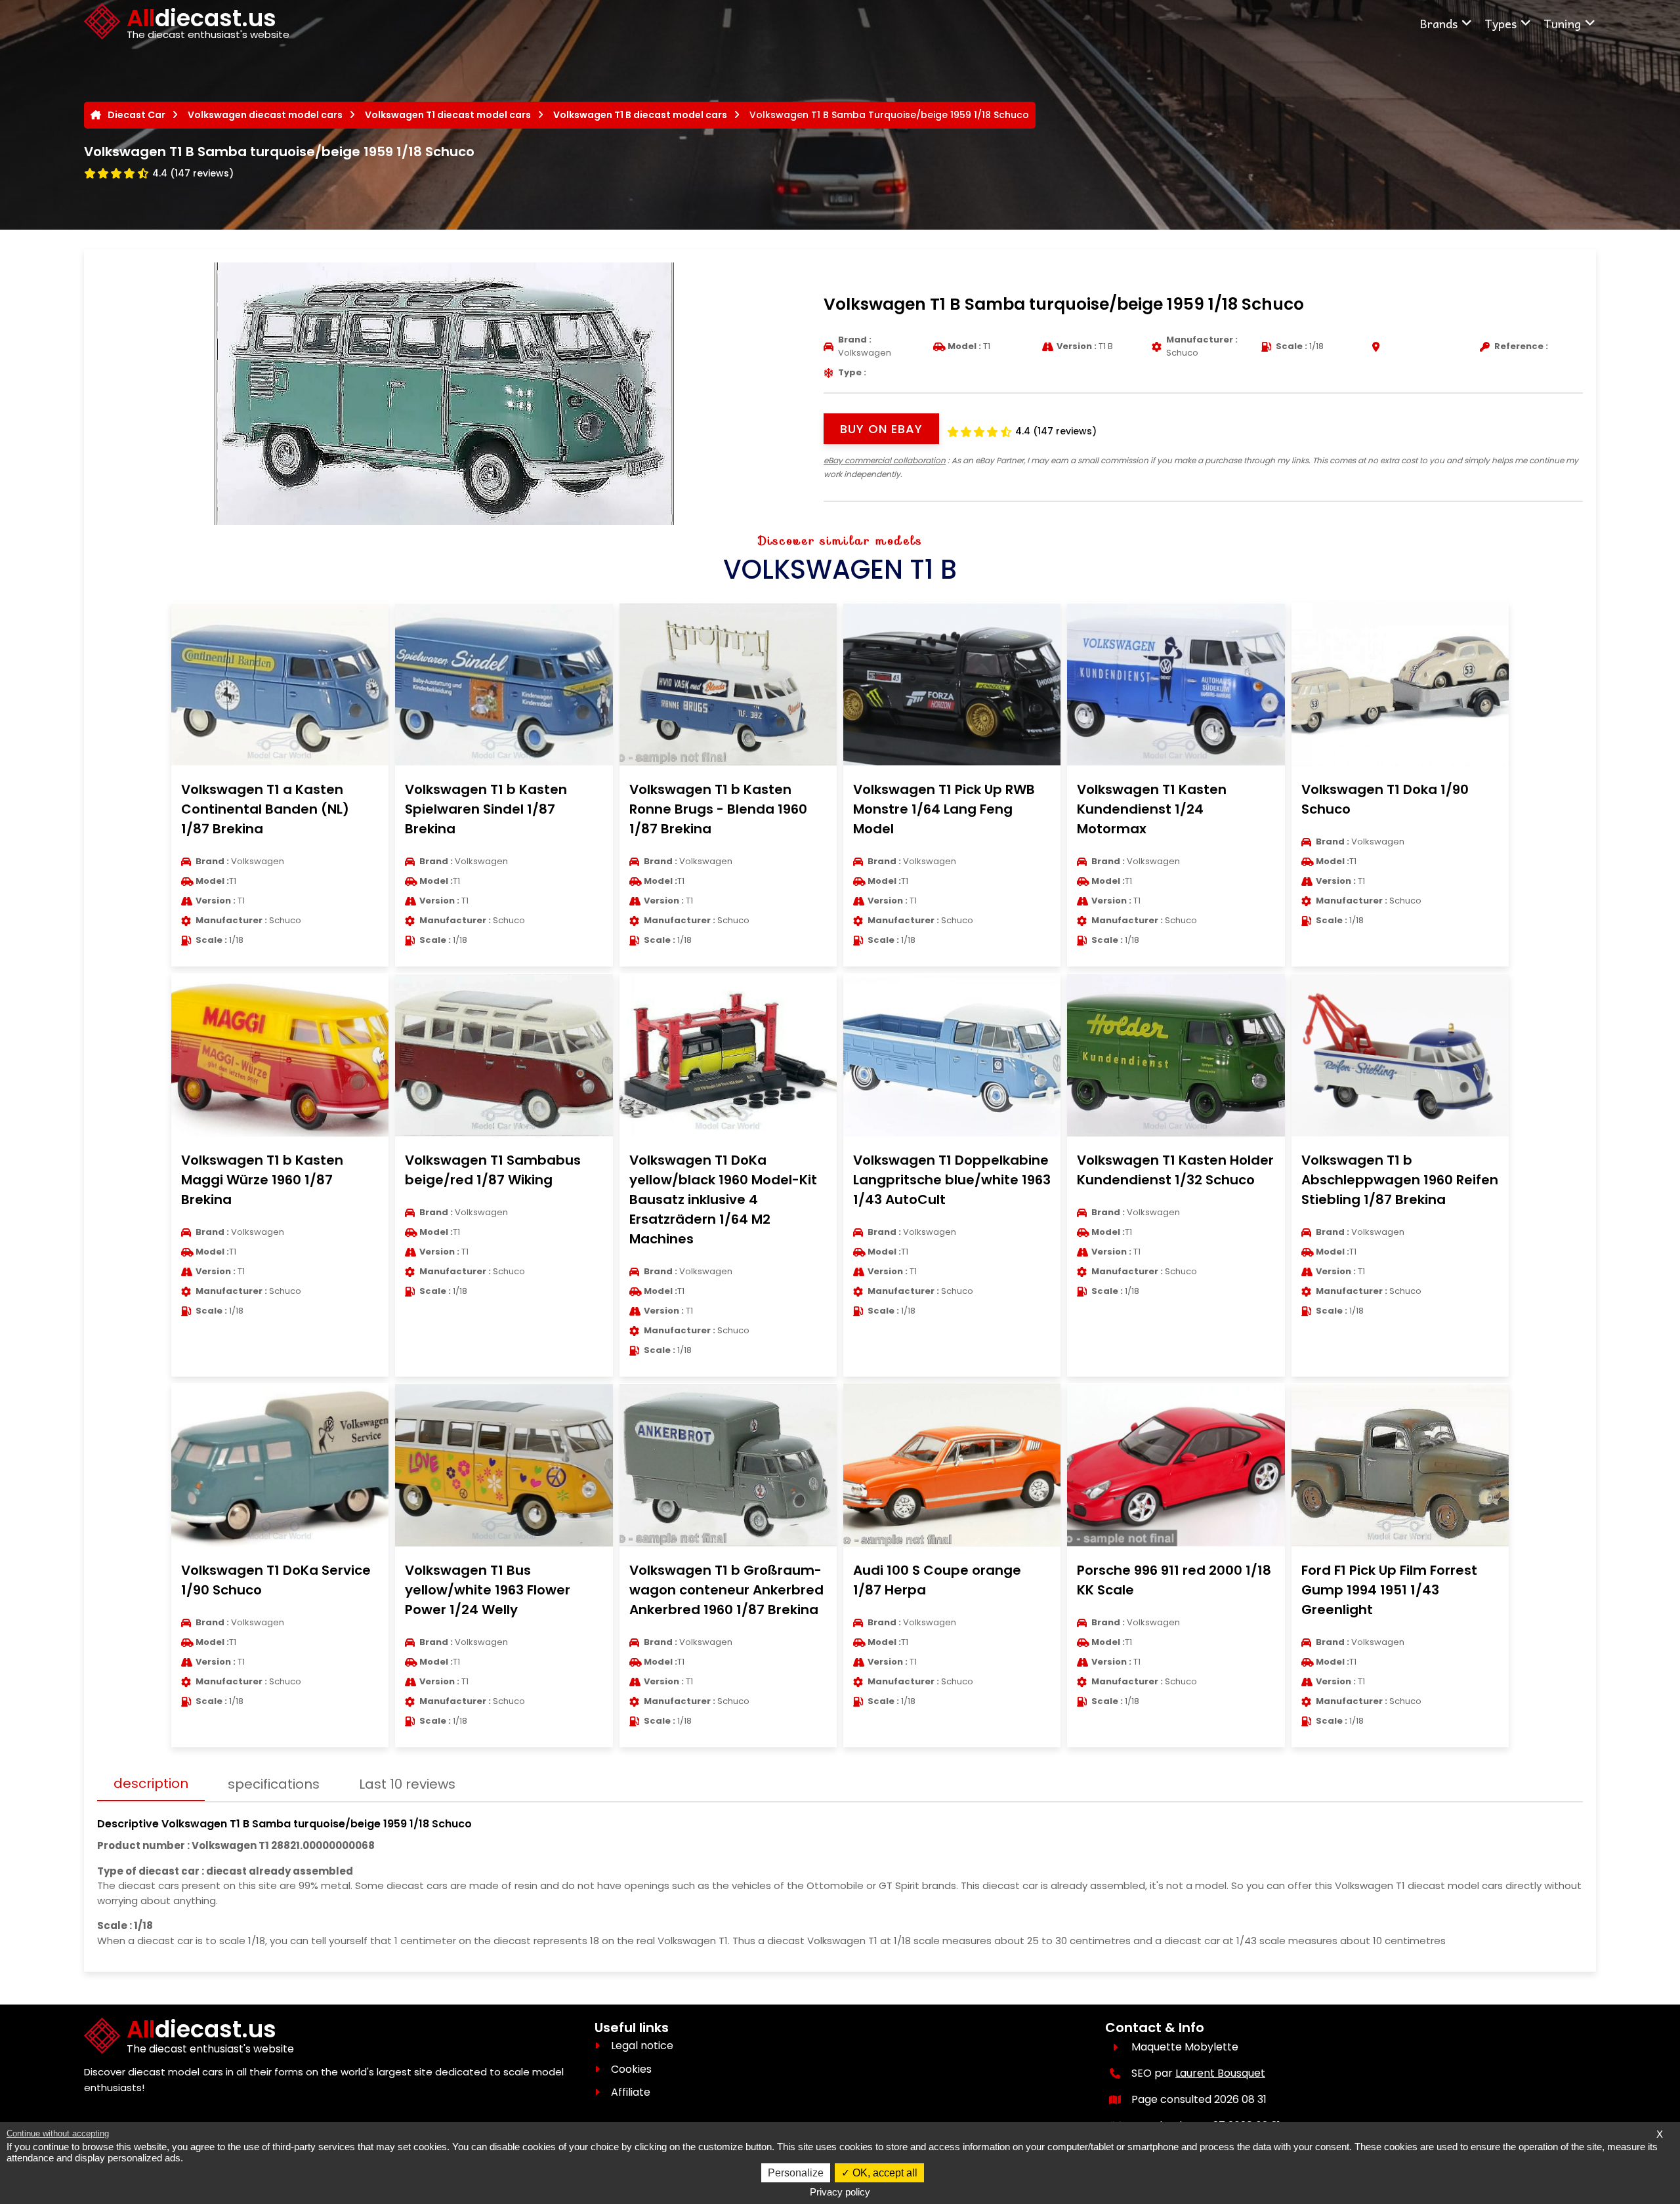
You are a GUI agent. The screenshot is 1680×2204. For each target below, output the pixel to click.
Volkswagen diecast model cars (265, 115)
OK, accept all (884, 2173)
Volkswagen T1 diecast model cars (448, 115)
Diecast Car (136, 115)
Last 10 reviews (407, 1784)
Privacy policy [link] (840, 2192)
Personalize (796, 2173)
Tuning (1562, 23)
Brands (1438, 23)
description (151, 1783)
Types (1501, 23)
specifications (274, 1784)
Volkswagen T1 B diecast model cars (640, 115)
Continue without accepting (58, 2133)
